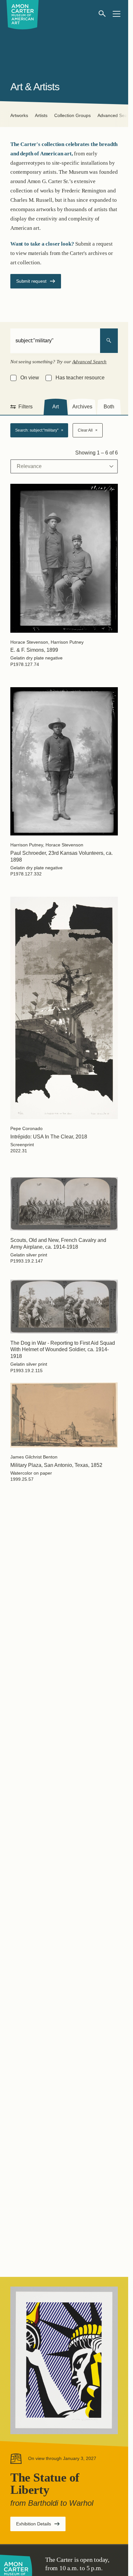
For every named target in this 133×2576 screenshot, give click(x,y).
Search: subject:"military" (39, 430)
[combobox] (55, 341)
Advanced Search (90, 362)
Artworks (19, 115)
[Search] (109, 341)
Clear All (88, 430)
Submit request (31, 281)
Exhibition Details (41, 2526)
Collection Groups (72, 115)
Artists (41, 115)
